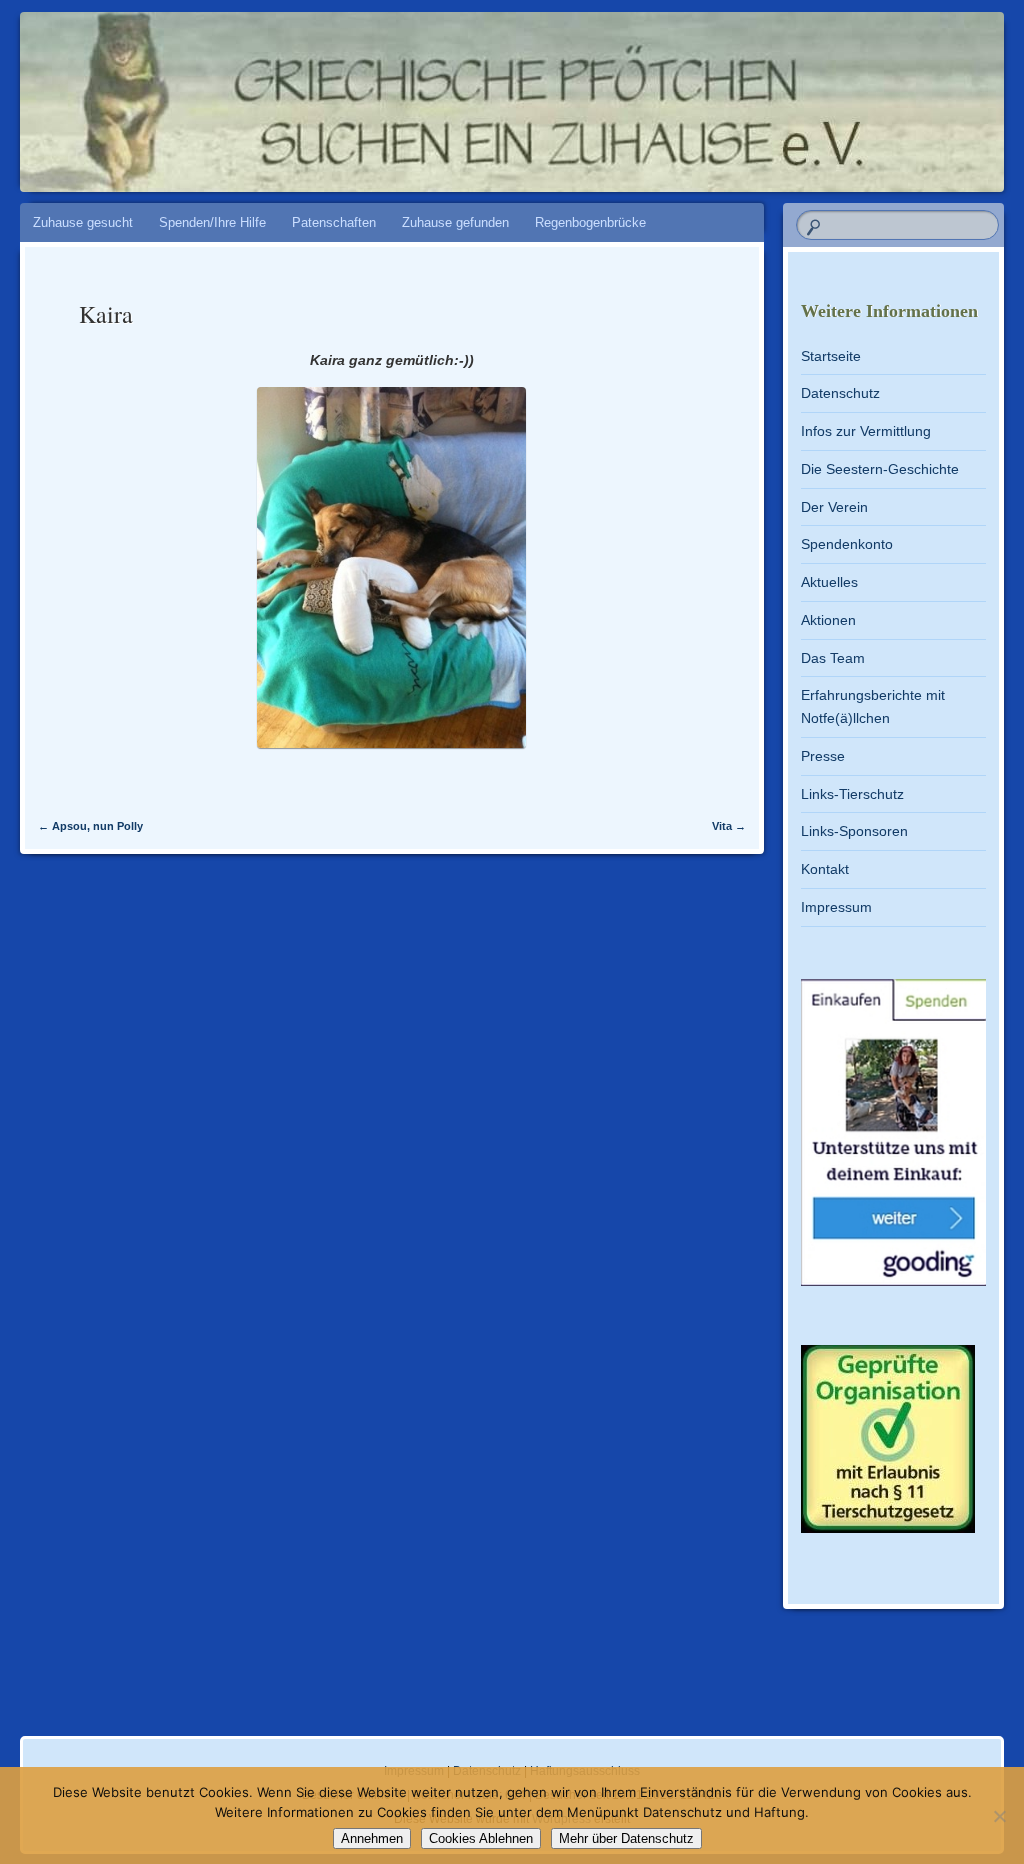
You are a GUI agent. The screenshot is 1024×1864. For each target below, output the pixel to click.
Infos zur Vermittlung (866, 431)
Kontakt (825, 869)
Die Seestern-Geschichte (880, 469)
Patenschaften (334, 222)
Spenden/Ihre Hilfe (212, 222)
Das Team (833, 658)
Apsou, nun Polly (90, 826)
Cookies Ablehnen (481, 1838)
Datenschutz (840, 393)
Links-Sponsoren (854, 831)
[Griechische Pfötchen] (429, 92)
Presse (823, 756)
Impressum (836, 907)
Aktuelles (829, 582)
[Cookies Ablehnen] (999, 1816)
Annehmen (372, 1838)
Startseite (831, 356)
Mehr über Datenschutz (626, 1838)
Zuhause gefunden (455, 222)
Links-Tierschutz (852, 794)
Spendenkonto (847, 544)
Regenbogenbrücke (590, 222)
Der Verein (834, 507)
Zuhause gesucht (83, 222)
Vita (729, 826)
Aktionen (828, 620)
